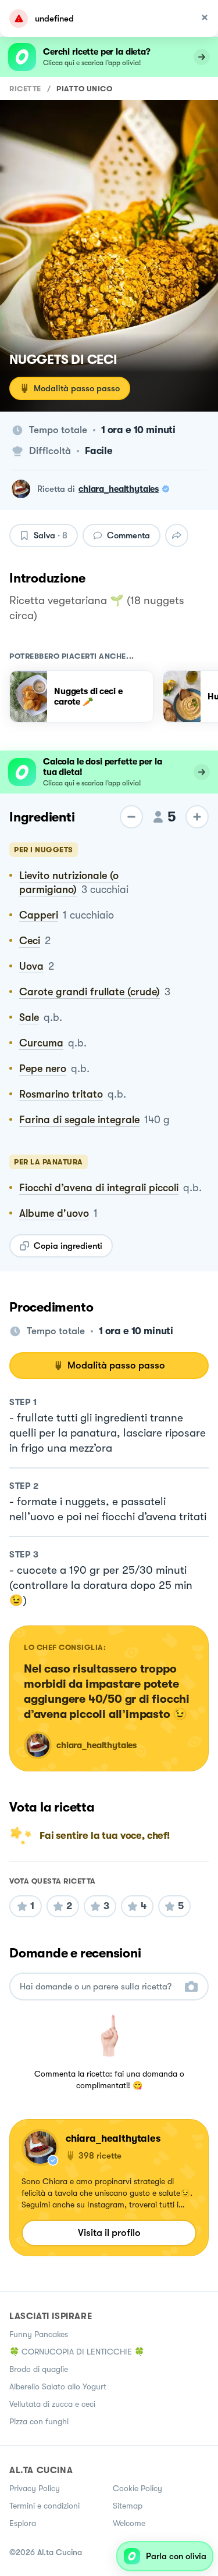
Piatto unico (84, 89)
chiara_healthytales (119, 489)
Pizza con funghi (39, 2421)
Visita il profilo (109, 2233)
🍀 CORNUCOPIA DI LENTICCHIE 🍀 (77, 2352)
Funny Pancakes (39, 2334)
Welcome (129, 2523)
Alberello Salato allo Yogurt (58, 2386)
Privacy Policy (35, 2488)
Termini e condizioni (44, 2506)
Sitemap (128, 2506)
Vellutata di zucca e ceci (52, 2404)
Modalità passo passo (77, 388)
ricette (25, 89)
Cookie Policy (137, 2488)
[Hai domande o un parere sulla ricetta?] (99, 1987)
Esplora (23, 2523)
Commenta (128, 535)
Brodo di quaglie (39, 2369)
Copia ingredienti (68, 1246)
